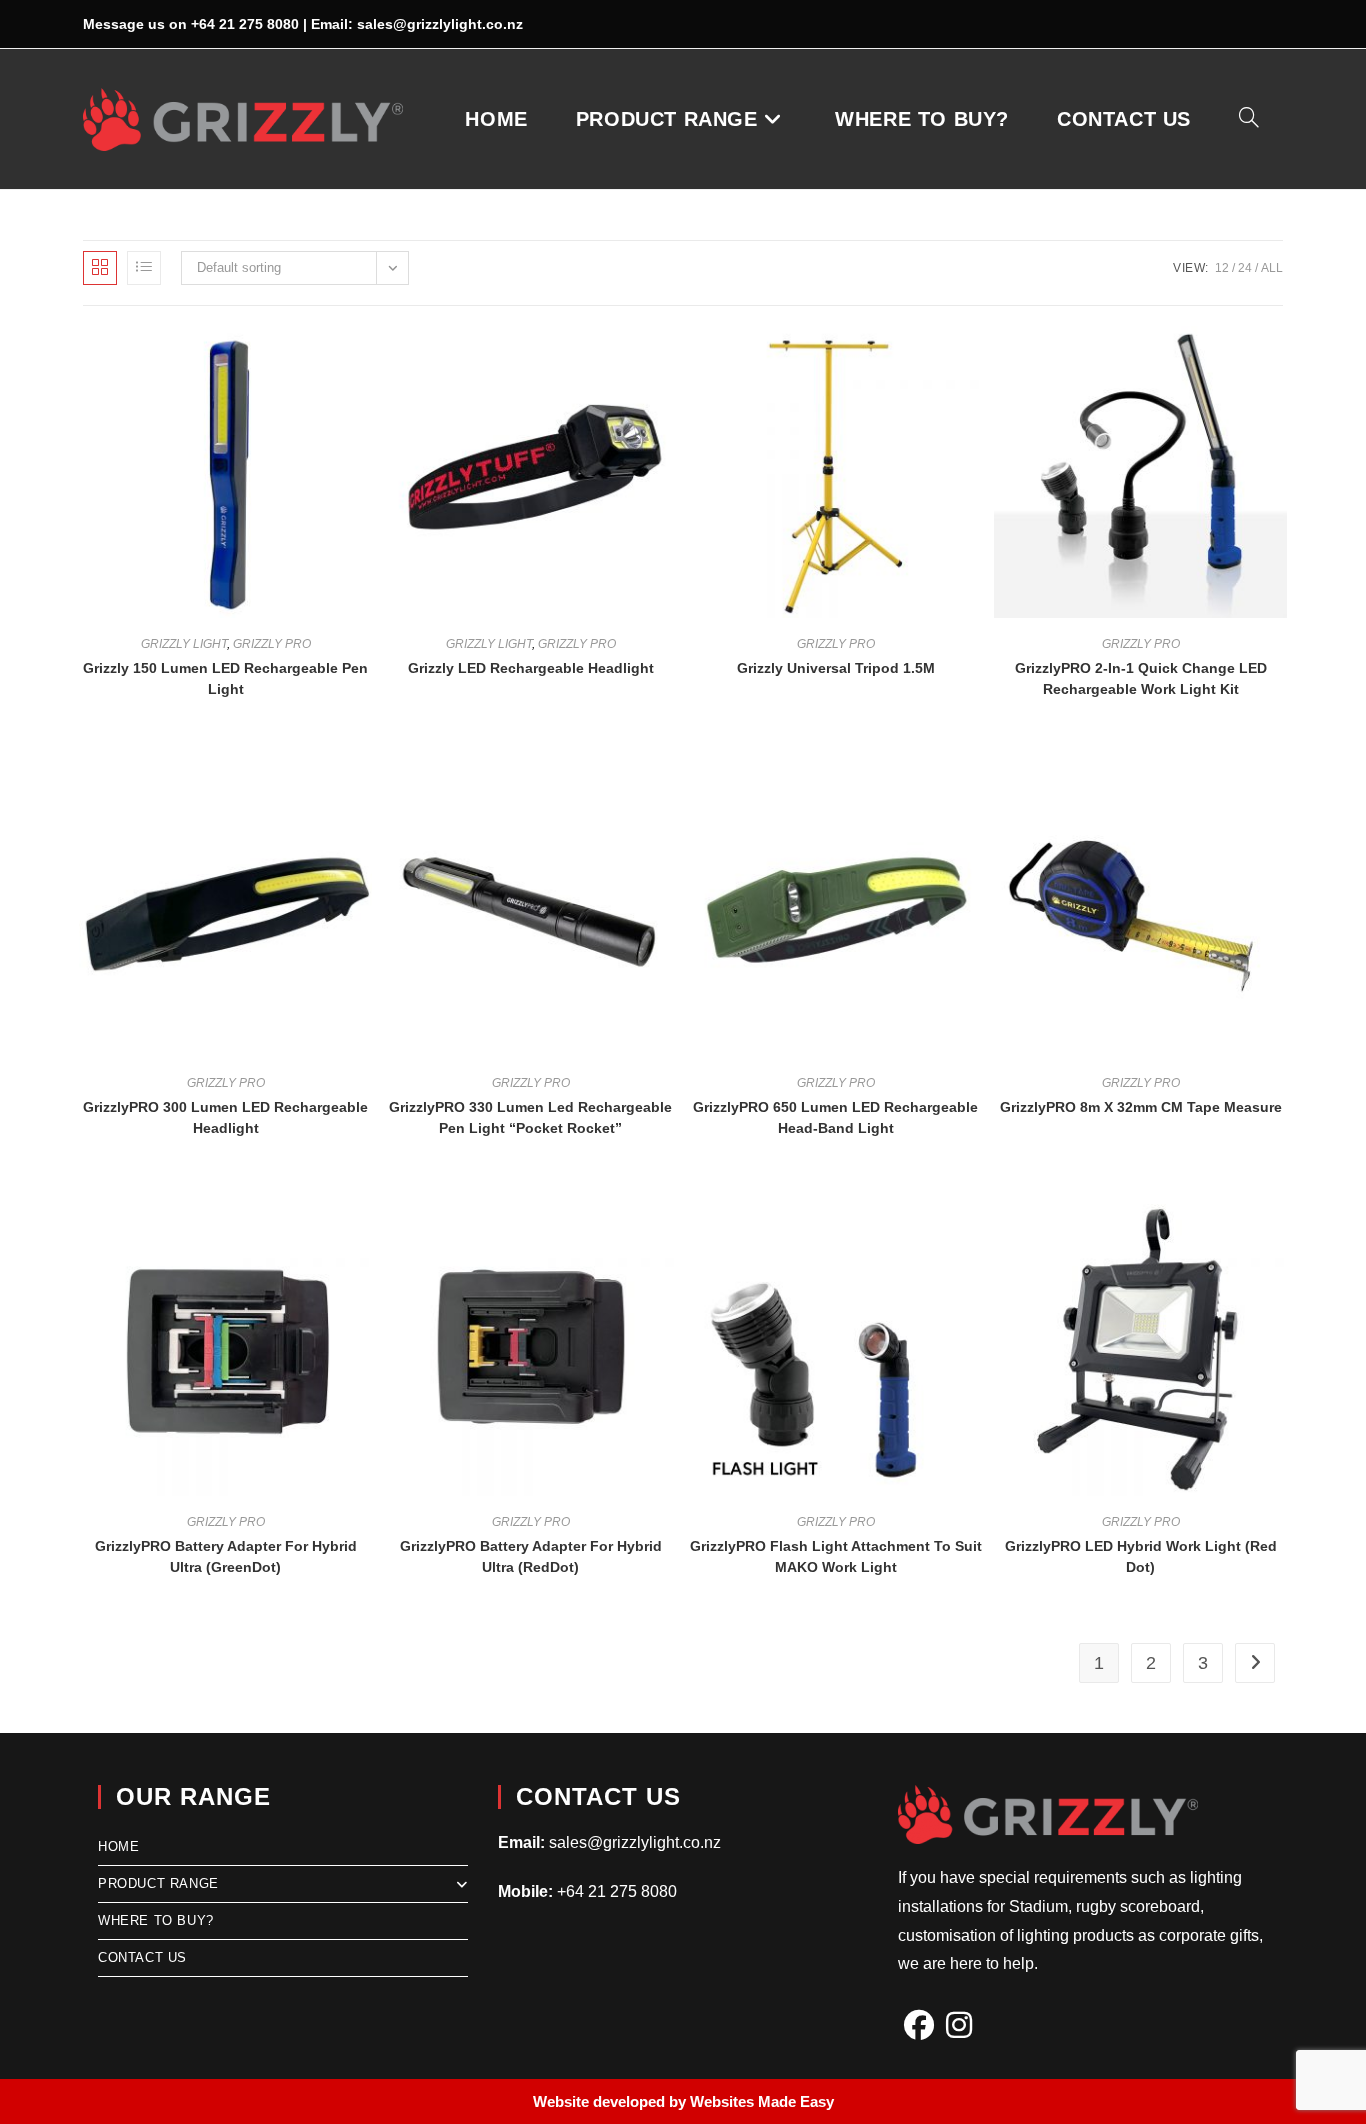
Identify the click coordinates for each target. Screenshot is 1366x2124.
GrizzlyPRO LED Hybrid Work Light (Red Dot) (1141, 1556)
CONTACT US (142, 1957)
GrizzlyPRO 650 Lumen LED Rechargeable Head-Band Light (835, 1117)
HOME (118, 1846)
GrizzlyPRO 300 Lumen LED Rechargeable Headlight (225, 1117)
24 (1245, 268)
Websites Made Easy (762, 2101)
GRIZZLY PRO (272, 644)
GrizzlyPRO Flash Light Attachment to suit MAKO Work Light (836, 1556)
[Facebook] (919, 2026)
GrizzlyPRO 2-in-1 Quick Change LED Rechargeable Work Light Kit (1141, 678)
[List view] (144, 268)
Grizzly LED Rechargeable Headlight (531, 668)
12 (1222, 268)
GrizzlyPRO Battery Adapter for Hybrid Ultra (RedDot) (531, 1556)
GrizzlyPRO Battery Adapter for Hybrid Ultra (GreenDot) (226, 1556)
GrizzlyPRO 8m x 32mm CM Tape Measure (1141, 1107)
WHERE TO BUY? (156, 1920)
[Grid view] (100, 268)
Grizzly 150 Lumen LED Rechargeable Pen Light (225, 678)
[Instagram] (959, 2026)
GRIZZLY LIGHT (184, 644)
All (1272, 268)
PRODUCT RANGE (158, 1883)
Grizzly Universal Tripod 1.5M (836, 668)
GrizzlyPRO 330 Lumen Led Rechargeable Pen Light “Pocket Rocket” (530, 1117)
